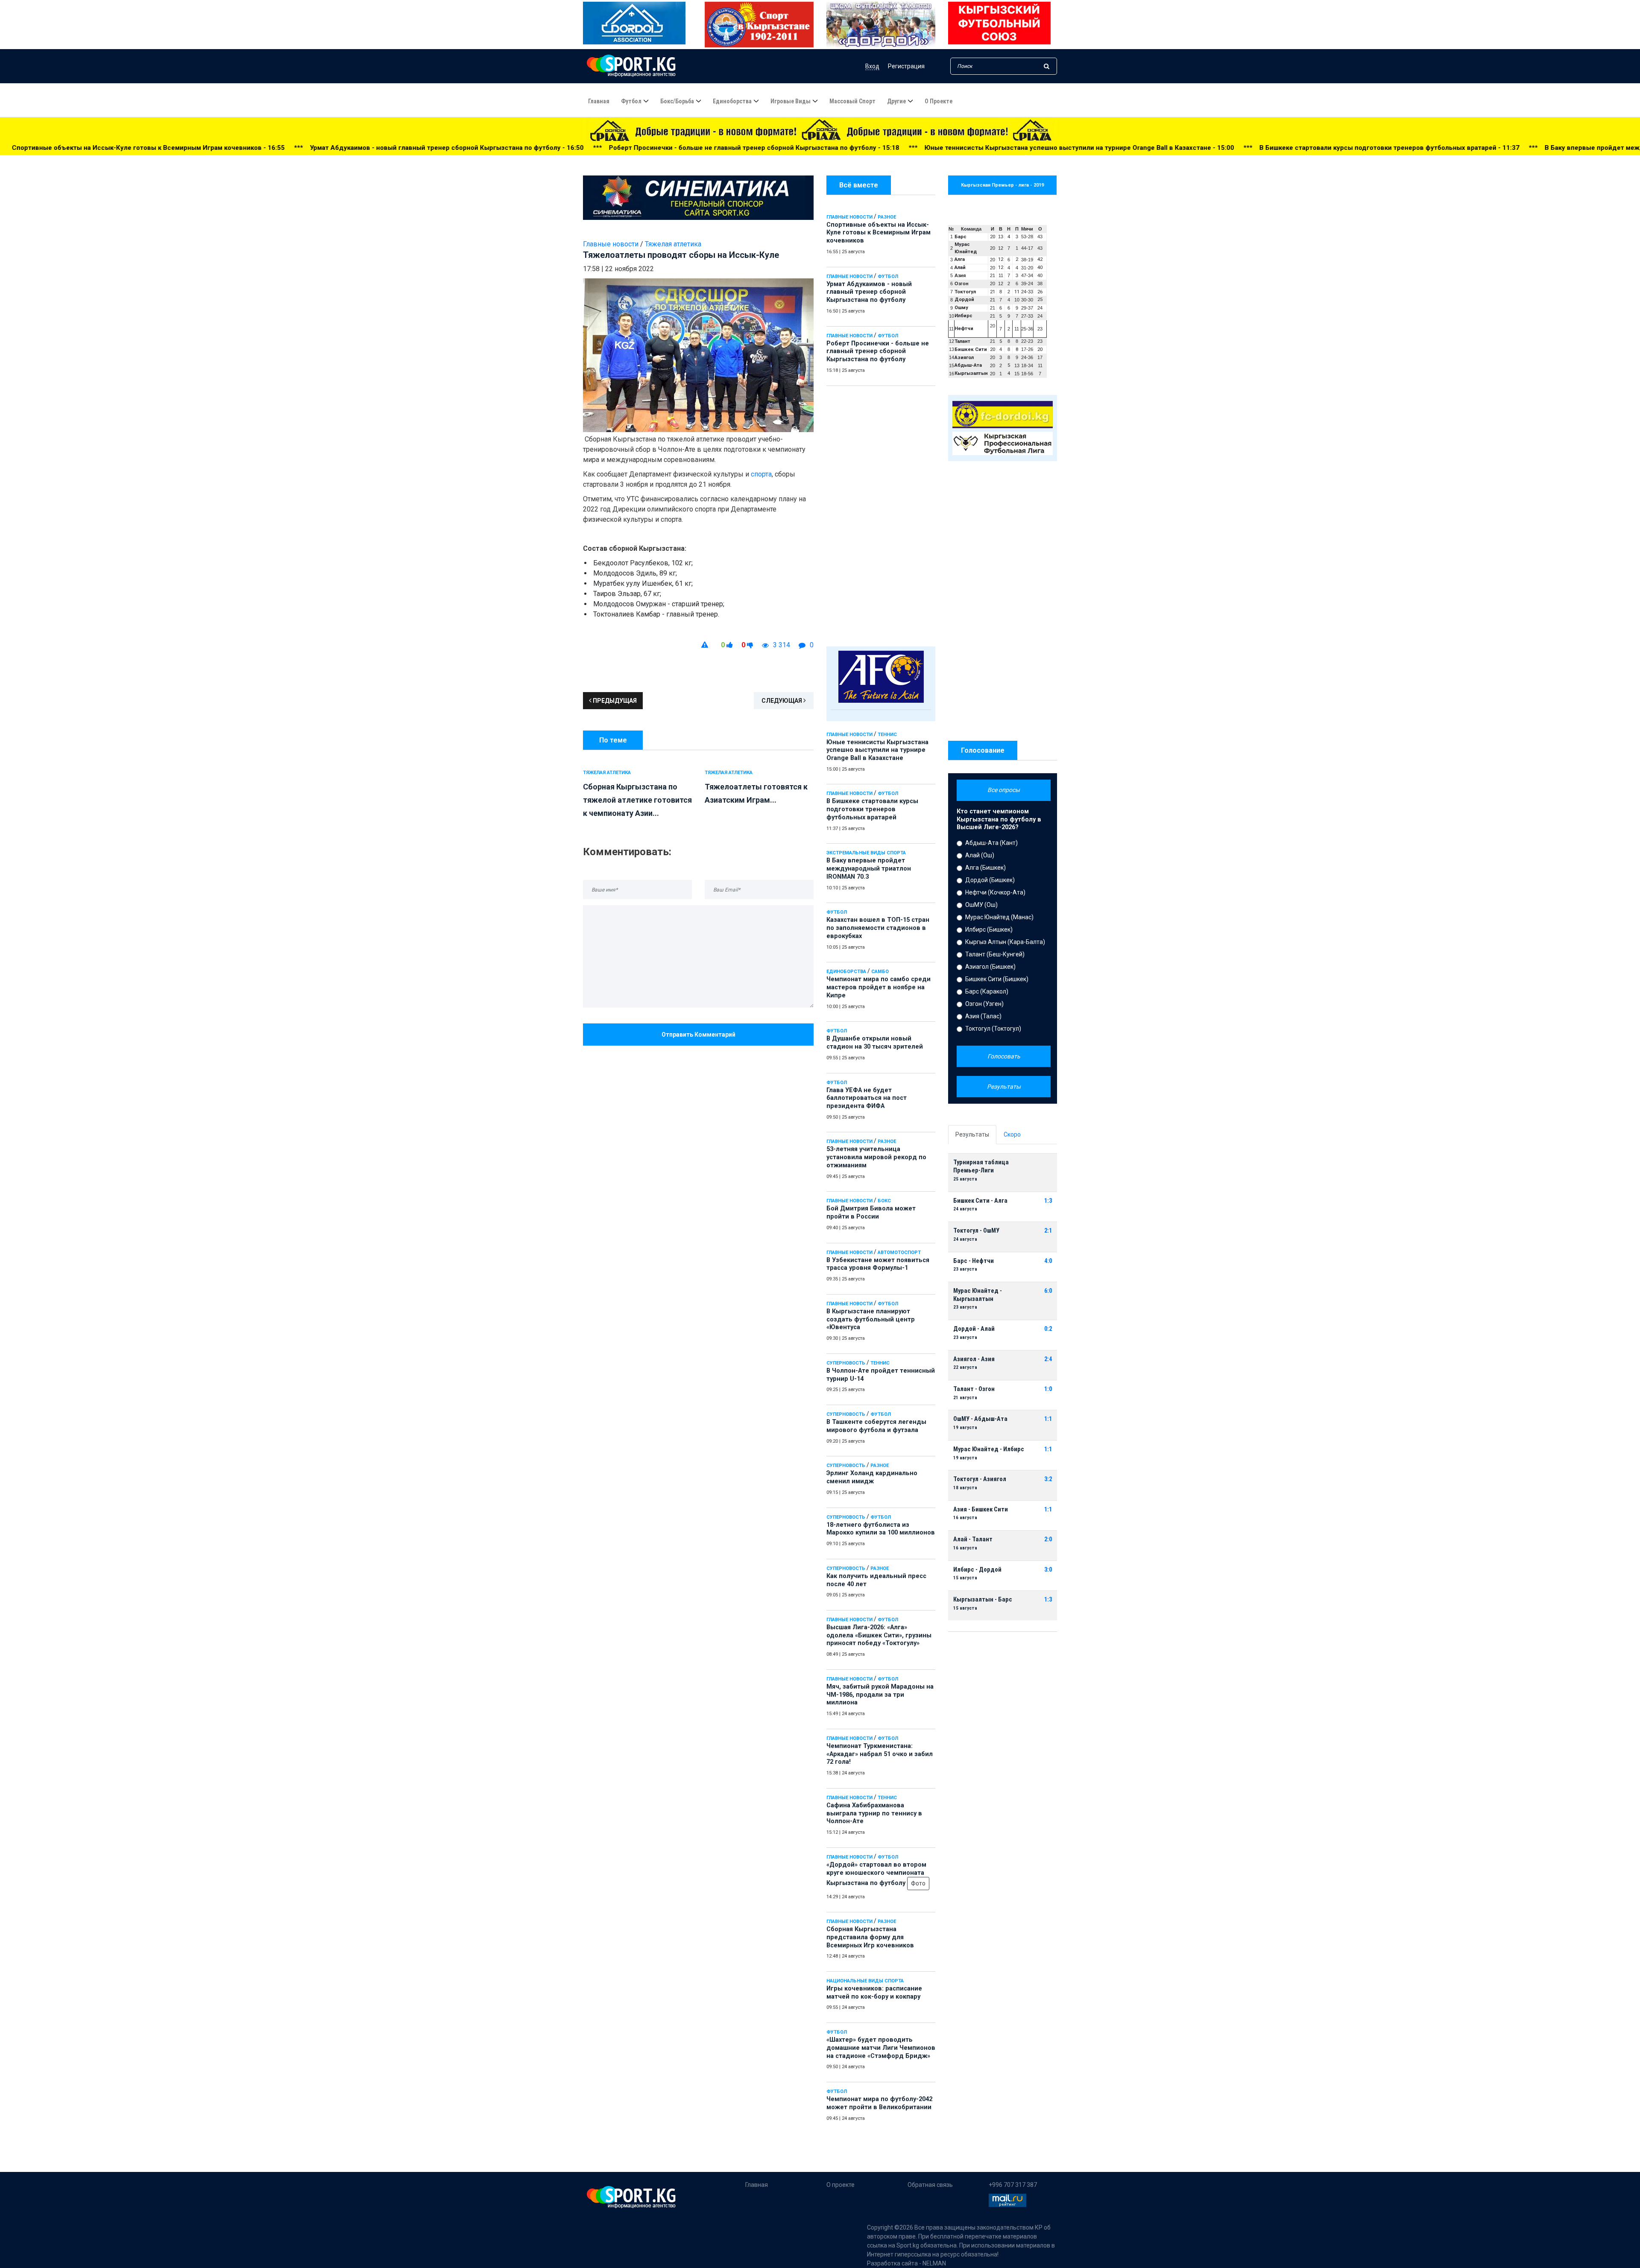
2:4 (1048, 1359)
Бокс (884, 1201)
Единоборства (732, 101)
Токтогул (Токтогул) (993, 1029)
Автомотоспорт (899, 1252)
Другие (896, 101)
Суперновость (846, 1363)
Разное (887, 217)
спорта (761, 474)
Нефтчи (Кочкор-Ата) (995, 892)
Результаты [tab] (972, 1134)
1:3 (1048, 1201)
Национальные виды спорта (865, 1981)
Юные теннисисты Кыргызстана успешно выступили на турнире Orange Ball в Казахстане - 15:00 (692, 148)
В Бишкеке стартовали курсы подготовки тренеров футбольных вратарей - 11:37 (1002, 148)
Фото (918, 1883)
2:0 (1048, 1539)
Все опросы (1004, 790)
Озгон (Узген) (984, 1004)
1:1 (1048, 1419)
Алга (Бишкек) (985, 868)
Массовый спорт (852, 101)
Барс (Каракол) (987, 991)
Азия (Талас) (983, 1016)
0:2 (1048, 1329)
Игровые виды (791, 101)
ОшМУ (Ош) (981, 905)
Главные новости (849, 217)
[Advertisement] (881, 514)
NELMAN (934, 2263)
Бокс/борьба (677, 101)
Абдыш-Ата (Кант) (991, 843)
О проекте (939, 101)
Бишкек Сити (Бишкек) (997, 979)
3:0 (1048, 1570)
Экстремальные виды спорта (866, 853)
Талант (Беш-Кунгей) (995, 954)
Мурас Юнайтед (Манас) (999, 917)
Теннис (887, 735)
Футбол (631, 101)
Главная (599, 101)
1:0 (1048, 1389)
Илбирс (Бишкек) (989, 929)
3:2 (1048, 1479)
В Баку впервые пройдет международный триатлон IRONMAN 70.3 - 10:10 (1275, 148)
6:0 (1048, 1291)
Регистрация (906, 66)
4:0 (1048, 1261)
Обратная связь (930, 2185)
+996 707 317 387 (1013, 2185)
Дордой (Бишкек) (990, 880)
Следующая (782, 701)
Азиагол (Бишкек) (990, 967)
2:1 (1048, 1231)
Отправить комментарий (698, 1035)
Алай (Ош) (980, 855)
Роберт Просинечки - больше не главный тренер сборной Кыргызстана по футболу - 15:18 (366, 148)
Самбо (880, 972)
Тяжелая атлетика (673, 244)
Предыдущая (614, 701)
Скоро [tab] (1012, 1134)
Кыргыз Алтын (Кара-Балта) (1005, 942)
